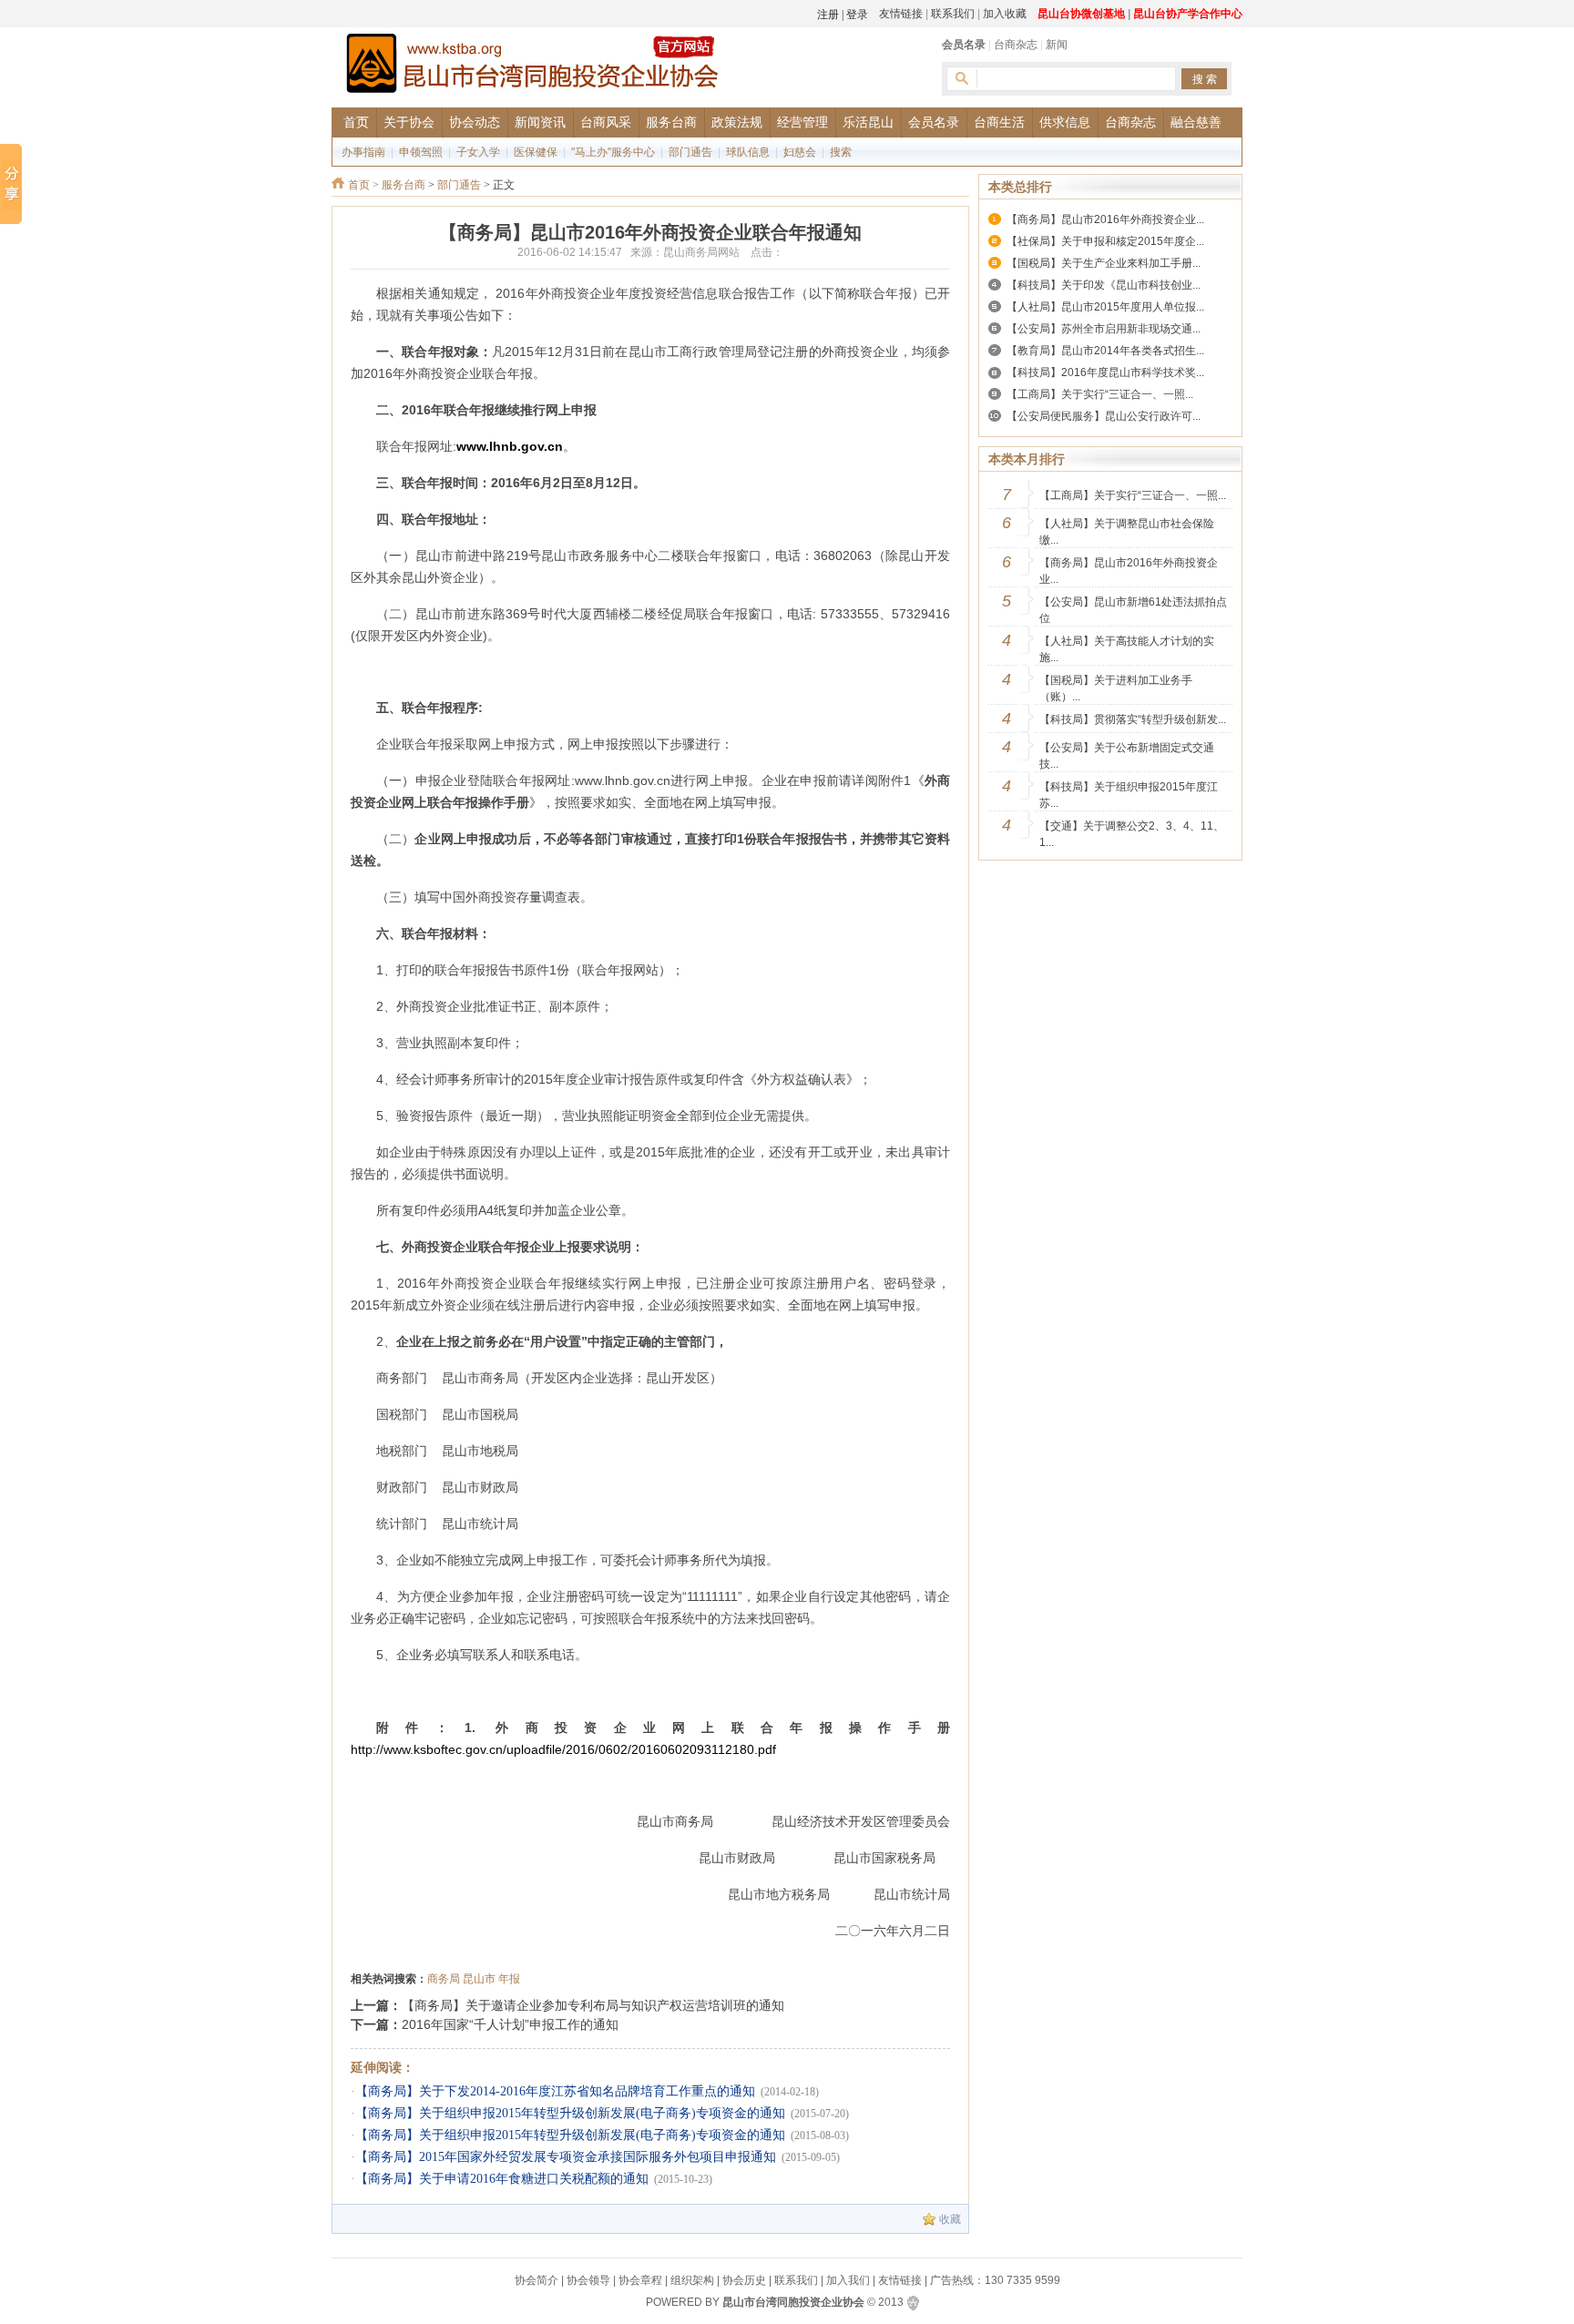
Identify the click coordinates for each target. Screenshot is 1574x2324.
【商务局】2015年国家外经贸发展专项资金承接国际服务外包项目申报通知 (566, 2157)
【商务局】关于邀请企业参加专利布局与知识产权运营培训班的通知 (593, 2005)
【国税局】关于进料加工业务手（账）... (1116, 688)
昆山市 (479, 1979)
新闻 (1057, 45)
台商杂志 (1016, 45)
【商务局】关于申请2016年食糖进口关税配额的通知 (502, 2179)
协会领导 (588, 2280)
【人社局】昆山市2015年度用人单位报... (1105, 307)
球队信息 (748, 152)
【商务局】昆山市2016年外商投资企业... (1105, 219)
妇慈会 (800, 152)
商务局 (444, 1979)
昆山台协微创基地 (1081, 14)
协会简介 (537, 2280)
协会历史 (744, 2280)
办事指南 (363, 152)
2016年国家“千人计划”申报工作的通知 (510, 2024)
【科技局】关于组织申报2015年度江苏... (1129, 795)
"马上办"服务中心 (613, 152)
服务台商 (404, 185)
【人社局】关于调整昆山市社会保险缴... (1127, 532)
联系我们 (953, 14)
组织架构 (692, 2280)
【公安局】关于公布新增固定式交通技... (1127, 756)
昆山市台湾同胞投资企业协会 (793, 2302)
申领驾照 (421, 152)
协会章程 (640, 2280)
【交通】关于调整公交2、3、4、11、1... (1132, 834)
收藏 (950, 2219)
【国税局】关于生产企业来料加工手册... (1104, 263)
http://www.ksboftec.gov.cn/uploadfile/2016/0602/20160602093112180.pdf (563, 1749)
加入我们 (848, 2280)
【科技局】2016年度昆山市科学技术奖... (1105, 372)
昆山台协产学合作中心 (1188, 14)
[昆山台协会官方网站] (532, 66)
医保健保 (536, 152)
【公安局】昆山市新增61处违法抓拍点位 (1133, 610)
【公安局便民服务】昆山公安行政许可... (1104, 416)
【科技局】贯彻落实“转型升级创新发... (1133, 719)
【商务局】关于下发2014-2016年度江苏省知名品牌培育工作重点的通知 (555, 2091)
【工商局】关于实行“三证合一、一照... (1100, 394)
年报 (509, 1979)
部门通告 (690, 152)
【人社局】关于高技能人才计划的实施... (1127, 649)
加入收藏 (1005, 14)
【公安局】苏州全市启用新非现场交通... (1104, 329)
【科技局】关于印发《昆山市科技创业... (1104, 285)
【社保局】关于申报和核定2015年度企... (1105, 241)
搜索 (841, 152)
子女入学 (478, 152)
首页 (359, 185)
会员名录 (964, 45)
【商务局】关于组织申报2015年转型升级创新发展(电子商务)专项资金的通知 (570, 2113)
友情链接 (901, 14)
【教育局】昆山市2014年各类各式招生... (1105, 351)
